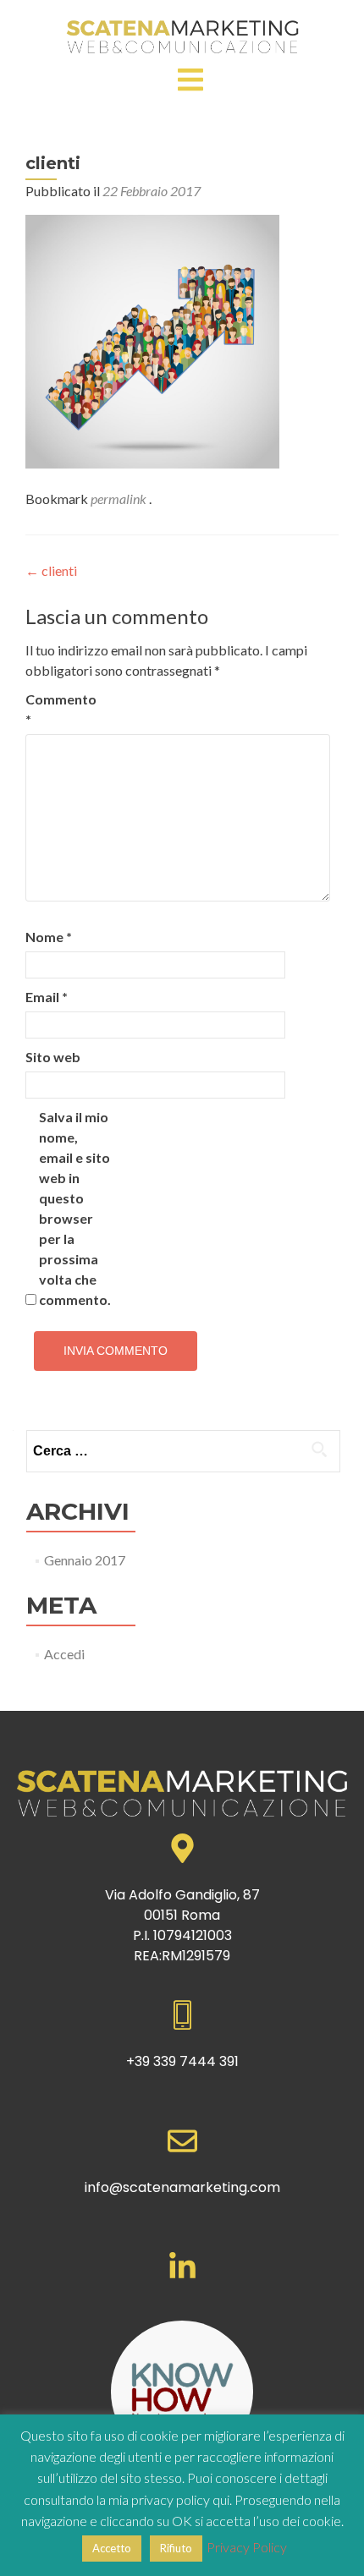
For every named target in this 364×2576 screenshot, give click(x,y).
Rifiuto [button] (176, 2548)
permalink (120, 499)
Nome (49, 937)
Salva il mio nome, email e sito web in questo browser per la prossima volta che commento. (75, 1208)
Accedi (64, 1654)
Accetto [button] (112, 2548)
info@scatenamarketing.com (182, 2187)
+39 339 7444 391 (182, 2061)
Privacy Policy (247, 2547)
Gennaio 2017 (85, 1560)
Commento (61, 709)
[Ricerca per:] (182, 1451)
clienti (51, 570)
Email (47, 997)
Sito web (53, 1057)
